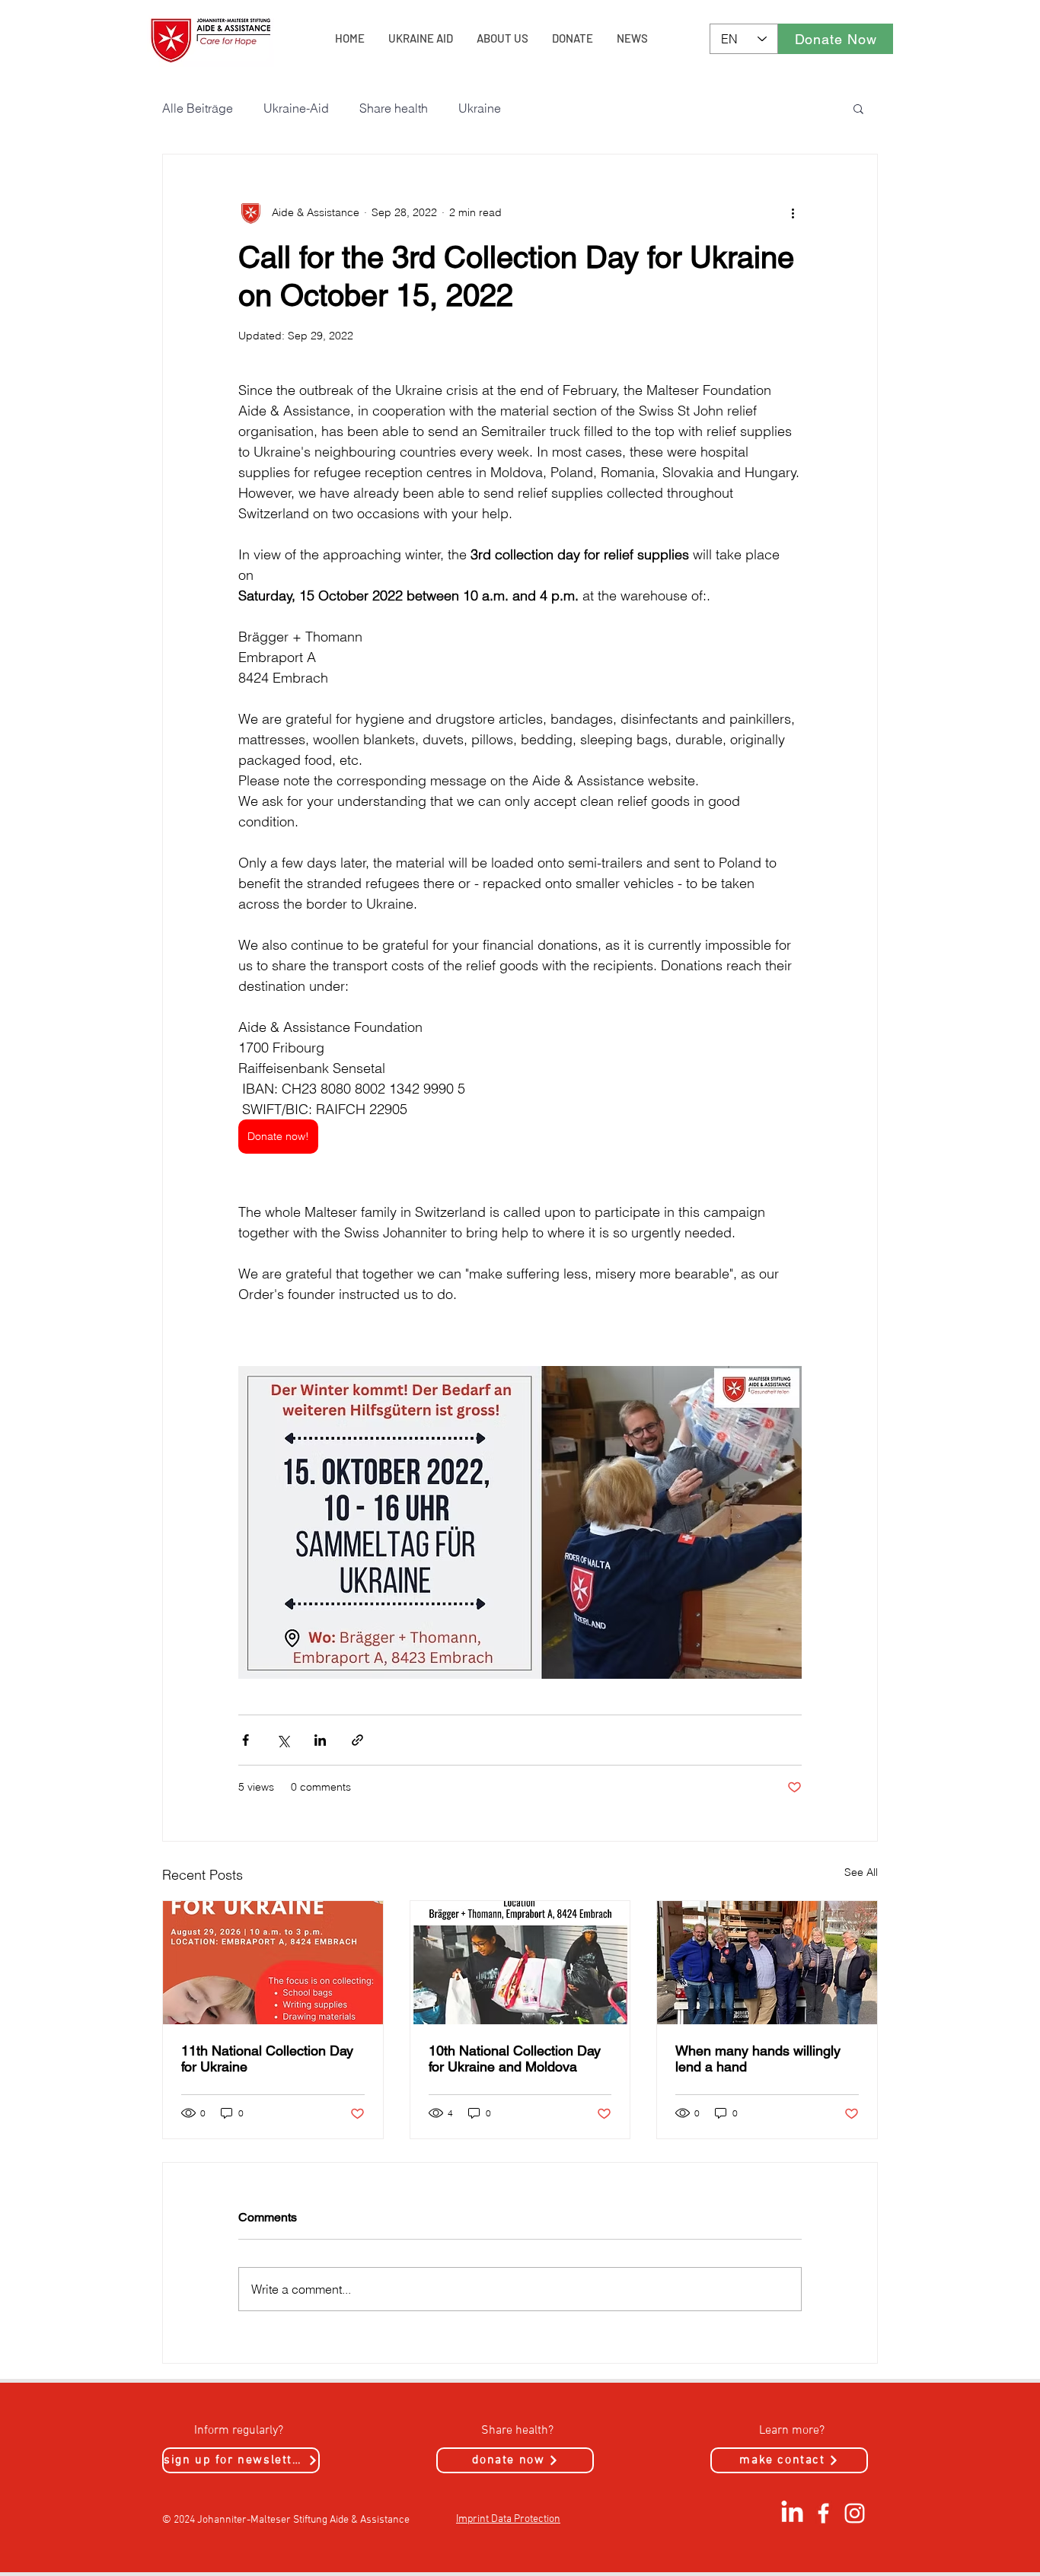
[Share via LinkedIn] (320, 1740)
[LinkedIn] (792, 2513)
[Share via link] (357, 1740)
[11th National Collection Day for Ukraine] (273, 1963)
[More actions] (793, 212)
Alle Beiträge (198, 108)
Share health (394, 108)
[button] (858, 108)
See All (861, 1872)
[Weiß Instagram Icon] (855, 2513)
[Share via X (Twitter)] (283, 1740)
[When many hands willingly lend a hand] (767, 1963)
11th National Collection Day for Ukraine (267, 2059)
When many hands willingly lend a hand (758, 2059)
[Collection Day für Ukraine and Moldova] (520, 1963)
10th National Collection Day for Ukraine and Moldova (515, 2059)
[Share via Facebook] (246, 1740)
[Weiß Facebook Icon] (823, 2513)
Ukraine (480, 108)
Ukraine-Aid (296, 108)
